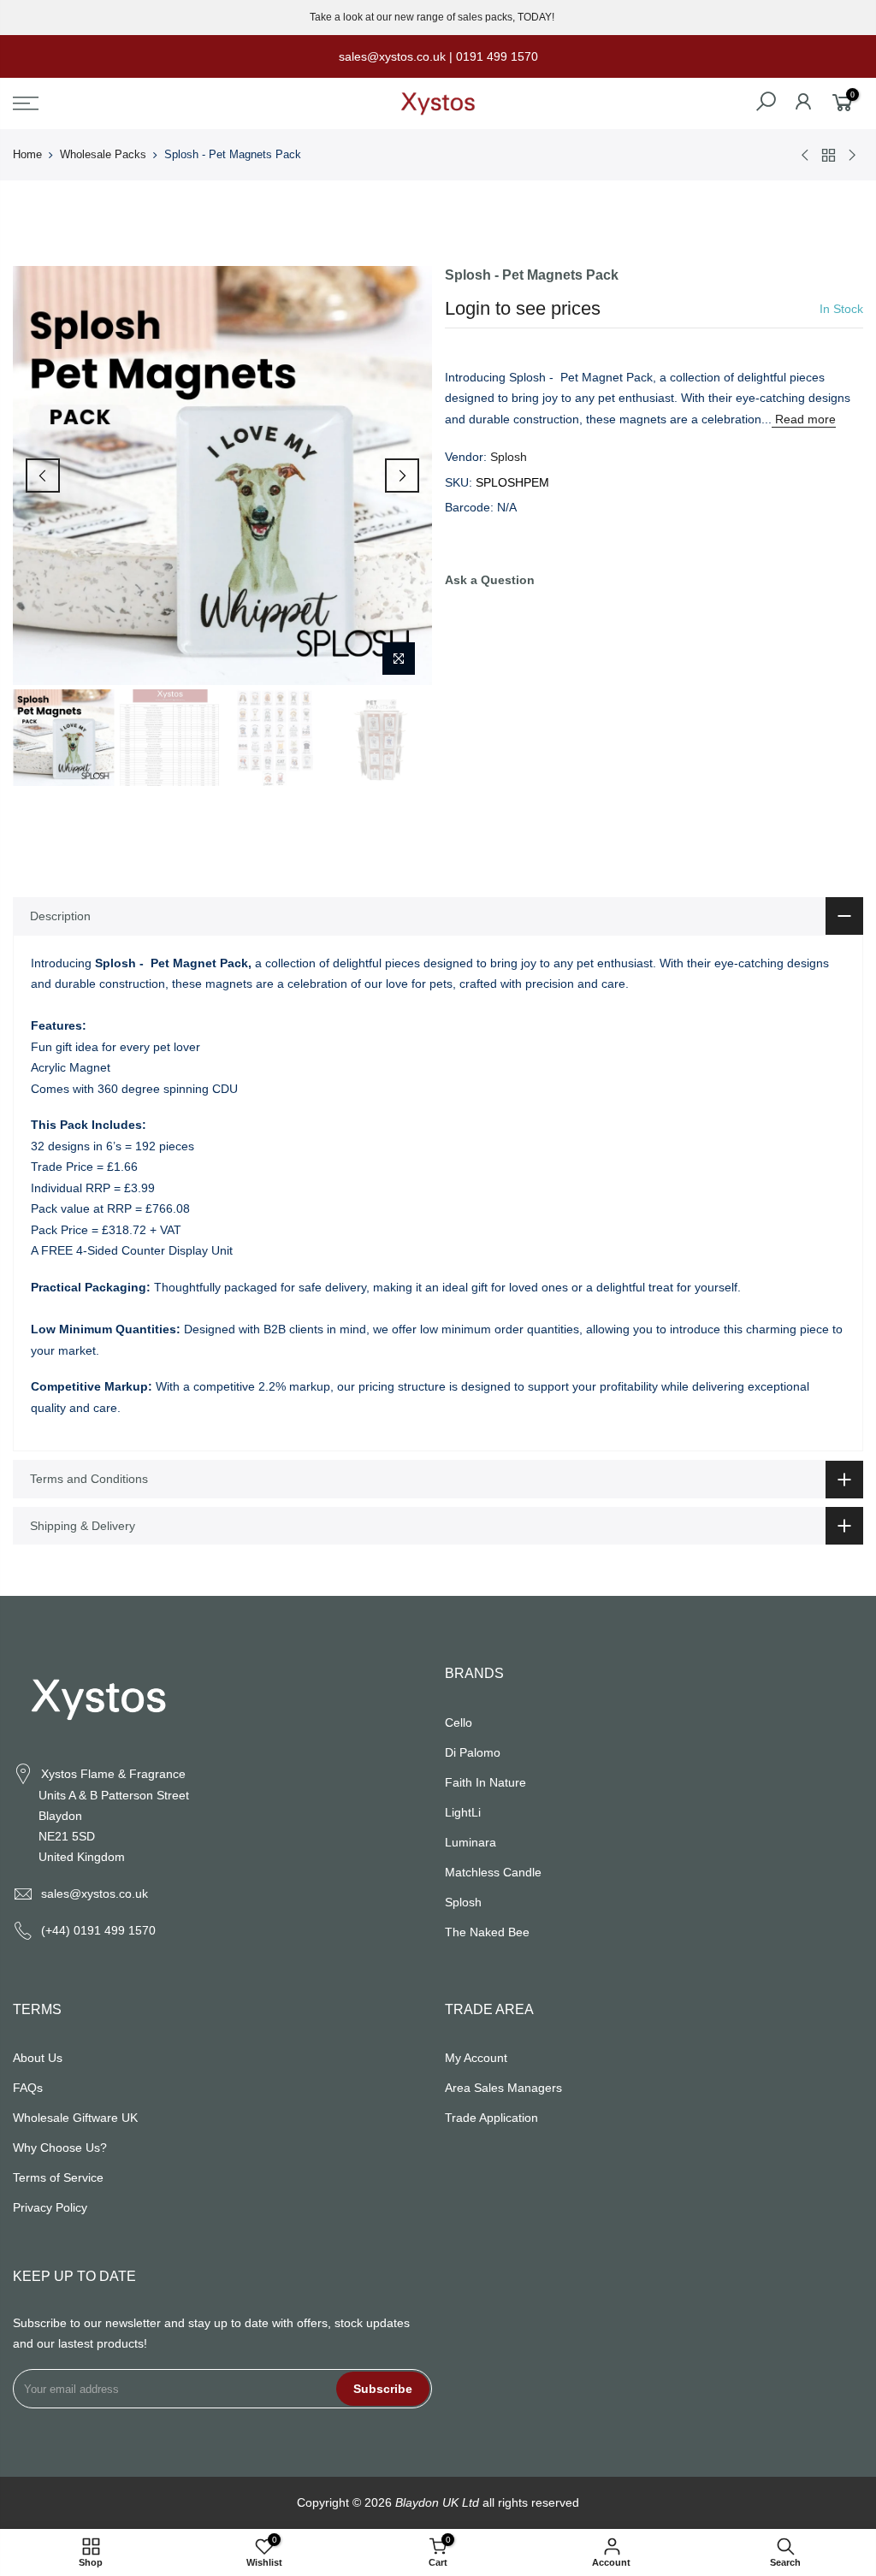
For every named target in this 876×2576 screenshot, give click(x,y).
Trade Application (491, 2118)
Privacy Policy (50, 2207)
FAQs (28, 2088)
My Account (476, 2058)
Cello (459, 1722)
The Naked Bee (487, 1932)
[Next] (402, 476)
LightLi (463, 1812)
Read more (804, 419)
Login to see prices (523, 308)
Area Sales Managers (503, 2088)
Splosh (509, 457)
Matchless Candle (493, 1872)
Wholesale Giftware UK (75, 2118)
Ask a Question (490, 580)
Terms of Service (58, 2177)
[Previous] (43, 476)
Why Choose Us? (60, 2148)
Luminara (471, 1842)
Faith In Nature (485, 1782)
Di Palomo (473, 1752)
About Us (38, 2058)
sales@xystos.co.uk (95, 1894)
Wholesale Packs (103, 154)
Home (27, 154)
